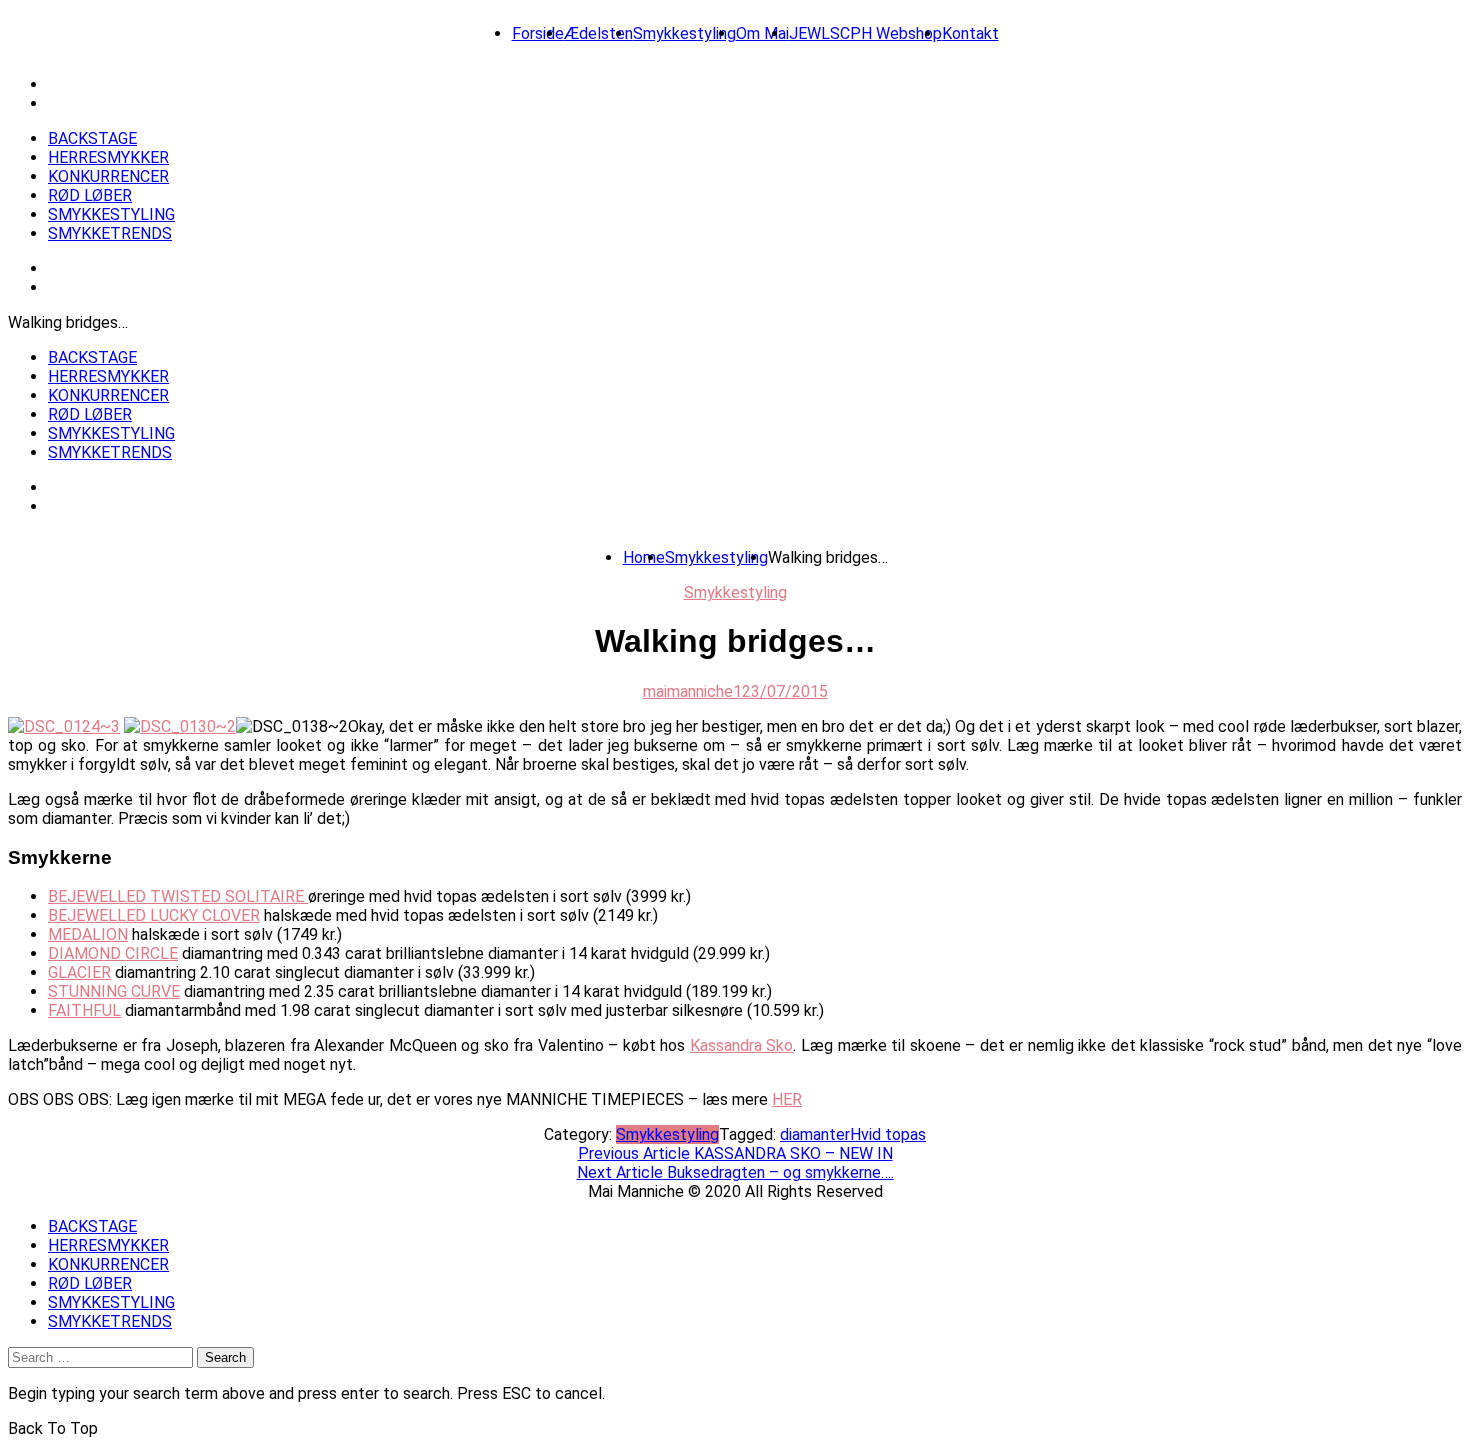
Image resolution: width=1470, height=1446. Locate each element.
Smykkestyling (684, 33)
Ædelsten (598, 33)
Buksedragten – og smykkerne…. (735, 1172)
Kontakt (970, 33)
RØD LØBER (90, 195)
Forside (538, 33)
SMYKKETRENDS (110, 233)
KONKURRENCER (108, 176)
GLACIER (79, 972)
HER (787, 1099)
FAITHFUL (84, 1010)
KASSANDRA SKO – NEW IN (735, 1153)
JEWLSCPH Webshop (865, 33)
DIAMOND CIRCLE (113, 953)
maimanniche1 (692, 691)
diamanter (815, 1134)
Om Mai (762, 33)
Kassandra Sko (742, 1045)
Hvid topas (888, 1134)
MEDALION (88, 934)
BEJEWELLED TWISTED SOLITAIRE (178, 896)
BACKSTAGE (92, 138)
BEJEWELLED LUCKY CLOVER (154, 915)
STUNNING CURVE (114, 991)
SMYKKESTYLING (111, 214)
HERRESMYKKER (108, 157)
